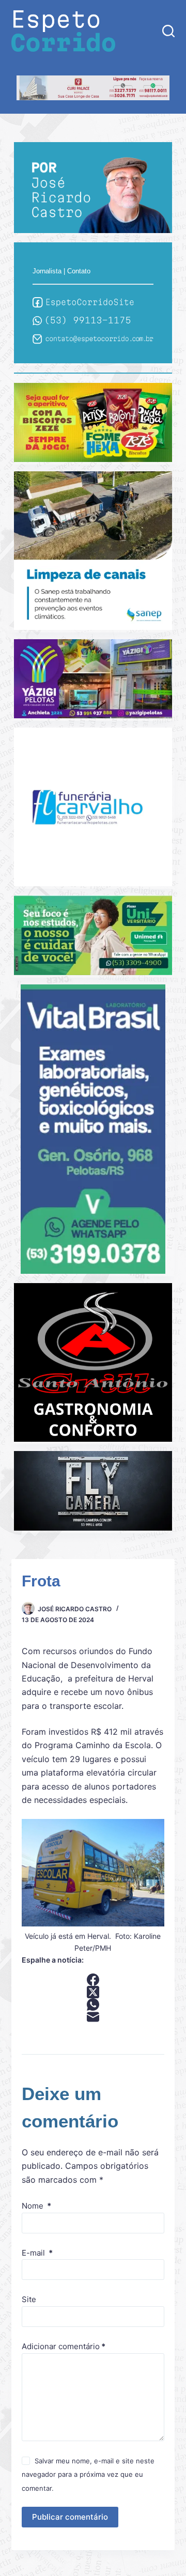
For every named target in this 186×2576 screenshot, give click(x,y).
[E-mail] (93, 2017)
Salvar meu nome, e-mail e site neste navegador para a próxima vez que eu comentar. (88, 2474)
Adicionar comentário (64, 2346)
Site (29, 2299)
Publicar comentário (70, 2517)
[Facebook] (93, 1980)
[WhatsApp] (93, 2004)
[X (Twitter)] (93, 1992)
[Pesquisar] (168, 31)
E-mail (37, 2253)
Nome (36, 2206)
